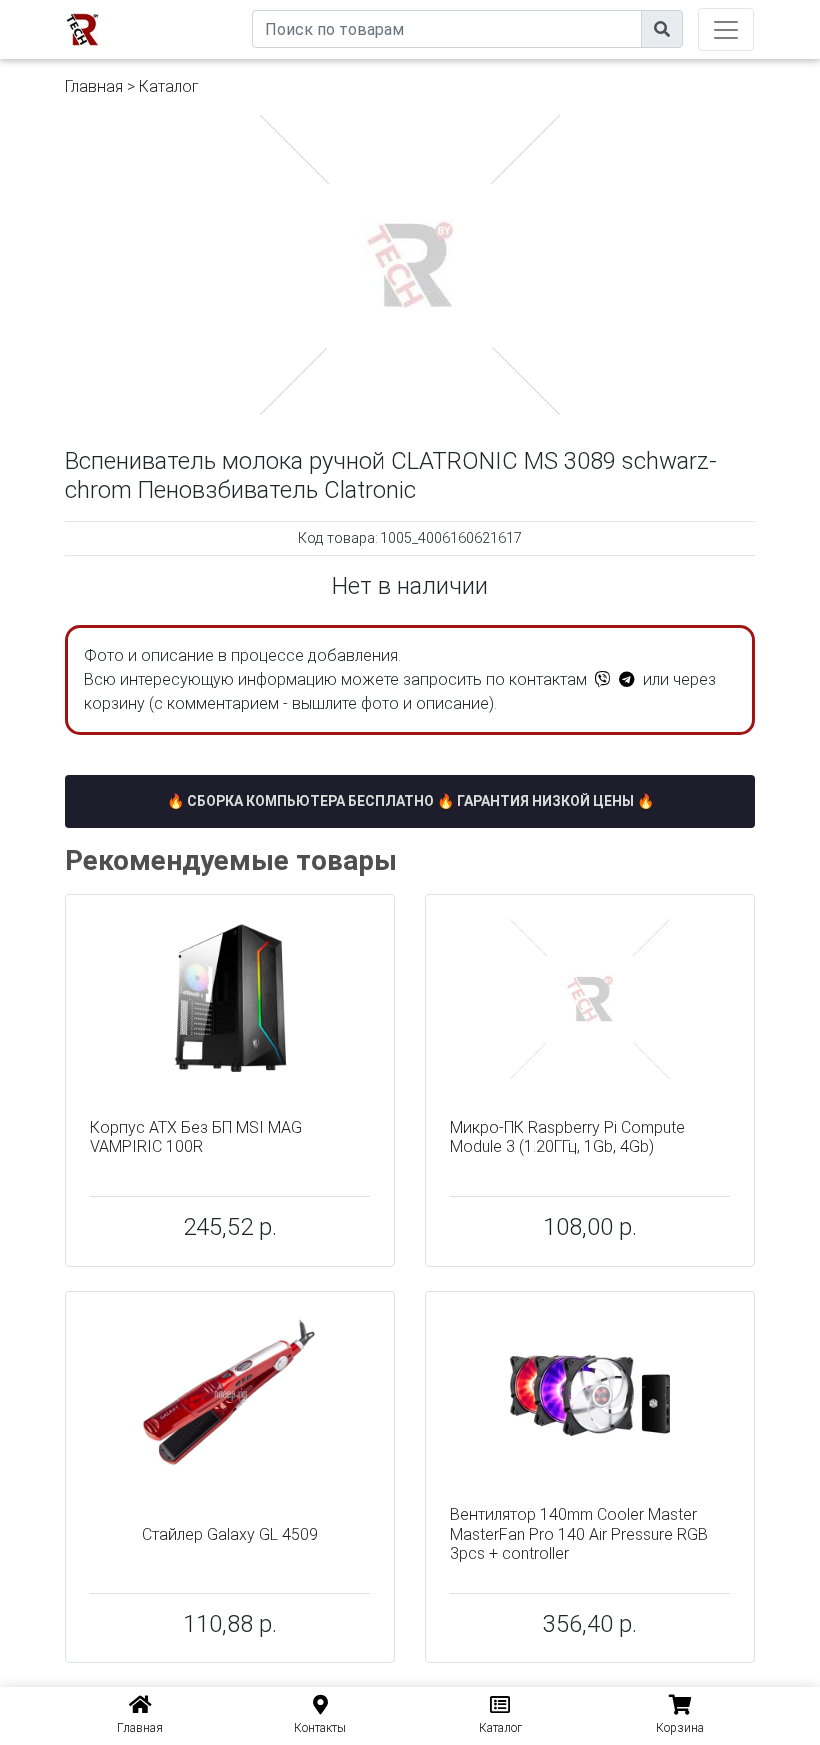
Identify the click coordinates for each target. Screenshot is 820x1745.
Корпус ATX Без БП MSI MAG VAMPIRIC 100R (196, 1137)
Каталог (169, 86)
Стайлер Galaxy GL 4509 (230, 1534)
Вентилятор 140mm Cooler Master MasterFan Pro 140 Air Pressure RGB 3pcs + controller (579, 1533)
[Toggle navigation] (726, 29)
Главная (94, 86)
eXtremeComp (206, 7)
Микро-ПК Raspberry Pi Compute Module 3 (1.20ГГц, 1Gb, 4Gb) (567, 1137)
